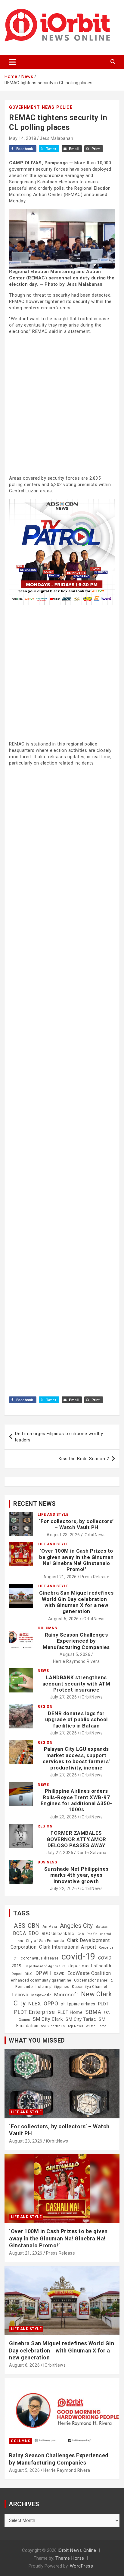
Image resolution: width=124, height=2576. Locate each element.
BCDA (19, 1933)
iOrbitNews (95, 1535)
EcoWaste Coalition (89, 1973)
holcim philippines (52, 1987)
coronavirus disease (40, 1958)
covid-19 (78, 1956)
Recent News (35, 1504)
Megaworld (42, 1995)
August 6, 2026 (64, 1619)
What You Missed (37, 2040)
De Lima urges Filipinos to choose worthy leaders (59, 1437)
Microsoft (66, 1995)
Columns (47, 1628)
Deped (17, 1974)
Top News (75, 2026)
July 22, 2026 (60, 1853)
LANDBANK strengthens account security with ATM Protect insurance (76, 1684)
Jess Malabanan (56, 138)
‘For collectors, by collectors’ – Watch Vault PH (76, 1524)
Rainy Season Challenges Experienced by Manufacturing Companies (76, 1641)
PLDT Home (70, 2012)
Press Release (95, 1577)
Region (45, 1707)
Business (47, 1862)
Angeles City (76, 1926)
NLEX (35, 2004)
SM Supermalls (53, 2026)
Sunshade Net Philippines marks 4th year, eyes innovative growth (76, 1875)
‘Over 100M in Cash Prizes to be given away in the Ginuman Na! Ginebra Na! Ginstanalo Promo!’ (76, 1560)
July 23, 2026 (64, 1817)
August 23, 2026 (63, 1535)
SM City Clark (48, 2019)
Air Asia (50, 1927)
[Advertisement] (62, 404)
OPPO (51, 2003)
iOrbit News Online (77, 2550)
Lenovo (20, 1995)
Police (64, 107)
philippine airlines (78, 2004)
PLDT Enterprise (35, 2012)
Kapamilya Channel (90, 1987)
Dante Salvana (92, 1853)
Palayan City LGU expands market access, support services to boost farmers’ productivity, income (76, 1758)
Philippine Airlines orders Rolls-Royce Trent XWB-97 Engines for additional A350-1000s (76, 1800)
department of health (90, 1966)
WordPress (82, 2566)
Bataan (102, 1927)
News (48, 107)
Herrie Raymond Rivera (76, 1661)
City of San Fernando (45, 1941)
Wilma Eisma (96, 2026)
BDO (34, 1933)
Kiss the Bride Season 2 (84, 1459)
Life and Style (53, 1515)
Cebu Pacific (88, 1934)
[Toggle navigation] (12, 62)
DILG (29, 1974)
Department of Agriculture (45, 1966)
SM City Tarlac (81, 2019)
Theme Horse (70, 2558)
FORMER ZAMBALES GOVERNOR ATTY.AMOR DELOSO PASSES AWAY (76, 1839)
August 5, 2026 (75, 1654)
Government (24, 107)
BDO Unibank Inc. (58, 1934)
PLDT (104, 2004)
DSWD (59, 1974)
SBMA (93, 2012)
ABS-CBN (27, 1926)
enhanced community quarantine (41, 1980)
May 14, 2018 (23, 138)
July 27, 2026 (64, 1697)
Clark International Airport (68, 1947)
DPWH (43, 1973)
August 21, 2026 (60, 1577)
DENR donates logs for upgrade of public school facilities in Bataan (76, 1719)
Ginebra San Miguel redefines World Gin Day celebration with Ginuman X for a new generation (76, 1602)
